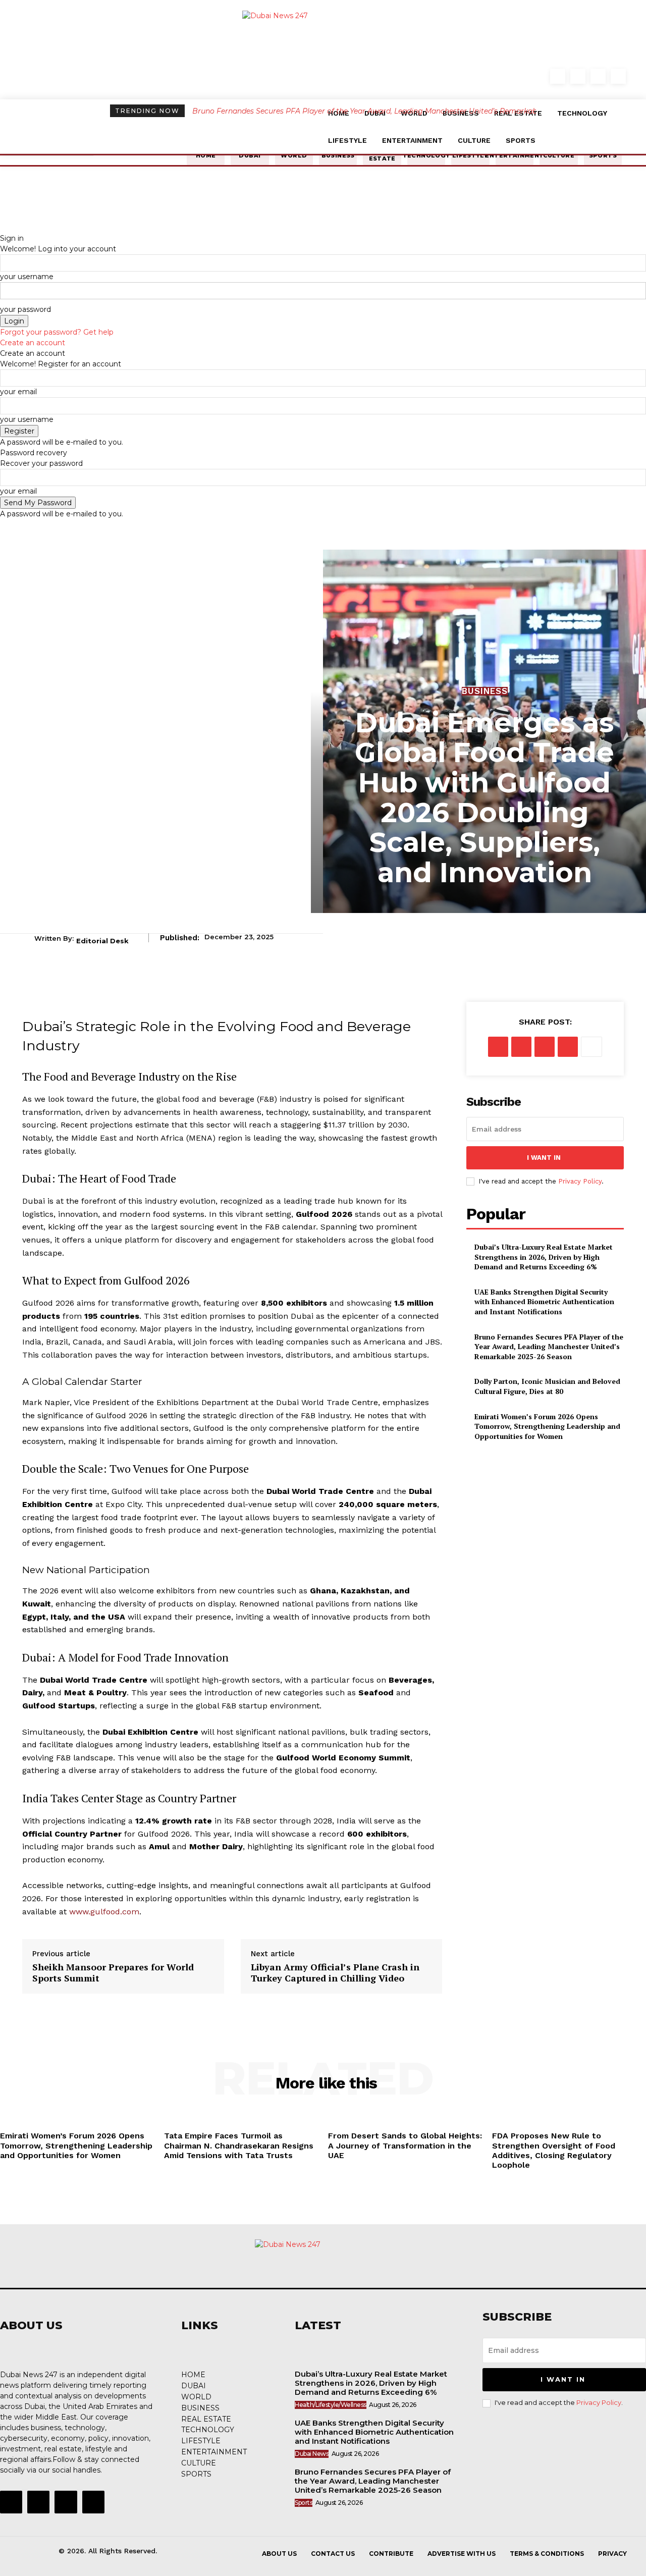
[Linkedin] (598, 76)
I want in (544, 1158)
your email (18, 392)
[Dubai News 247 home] (323, 75)
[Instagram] (578, 76)
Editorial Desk (102, 941)
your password (25, 309)
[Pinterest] (545, 1047)
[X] (521, 1047)
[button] (538, 78)
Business (485, 691)
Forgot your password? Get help (57, 332)
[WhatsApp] (568, 1047)
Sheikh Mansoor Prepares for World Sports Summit (113, 1973)
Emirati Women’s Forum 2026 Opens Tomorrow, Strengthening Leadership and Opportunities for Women (547, 1426)
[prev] (527, 111)
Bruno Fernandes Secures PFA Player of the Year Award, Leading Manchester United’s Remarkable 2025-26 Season (549, 1347)
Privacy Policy (580, 1181)
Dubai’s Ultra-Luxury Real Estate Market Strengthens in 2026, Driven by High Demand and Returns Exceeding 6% (544, 1257)
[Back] (3, 228)
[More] (591, 1047)
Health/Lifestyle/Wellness (331, 2405)
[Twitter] (618, 76)
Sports (304, 2503)
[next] (533, 111)
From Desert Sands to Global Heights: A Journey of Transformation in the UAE (405, 2145)
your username (27, 277)
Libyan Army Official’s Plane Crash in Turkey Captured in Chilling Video (335, 1973)
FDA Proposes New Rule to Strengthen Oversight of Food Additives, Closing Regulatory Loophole (554, 2150)
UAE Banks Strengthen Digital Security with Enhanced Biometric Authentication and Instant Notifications (544, 1302)
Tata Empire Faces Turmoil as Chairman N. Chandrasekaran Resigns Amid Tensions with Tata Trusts (239, 2145)
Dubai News (312, 2454)
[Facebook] (558, 76)
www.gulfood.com (104, 1912)
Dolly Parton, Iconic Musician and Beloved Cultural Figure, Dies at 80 (315, 111)
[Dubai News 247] (318, 2264)
